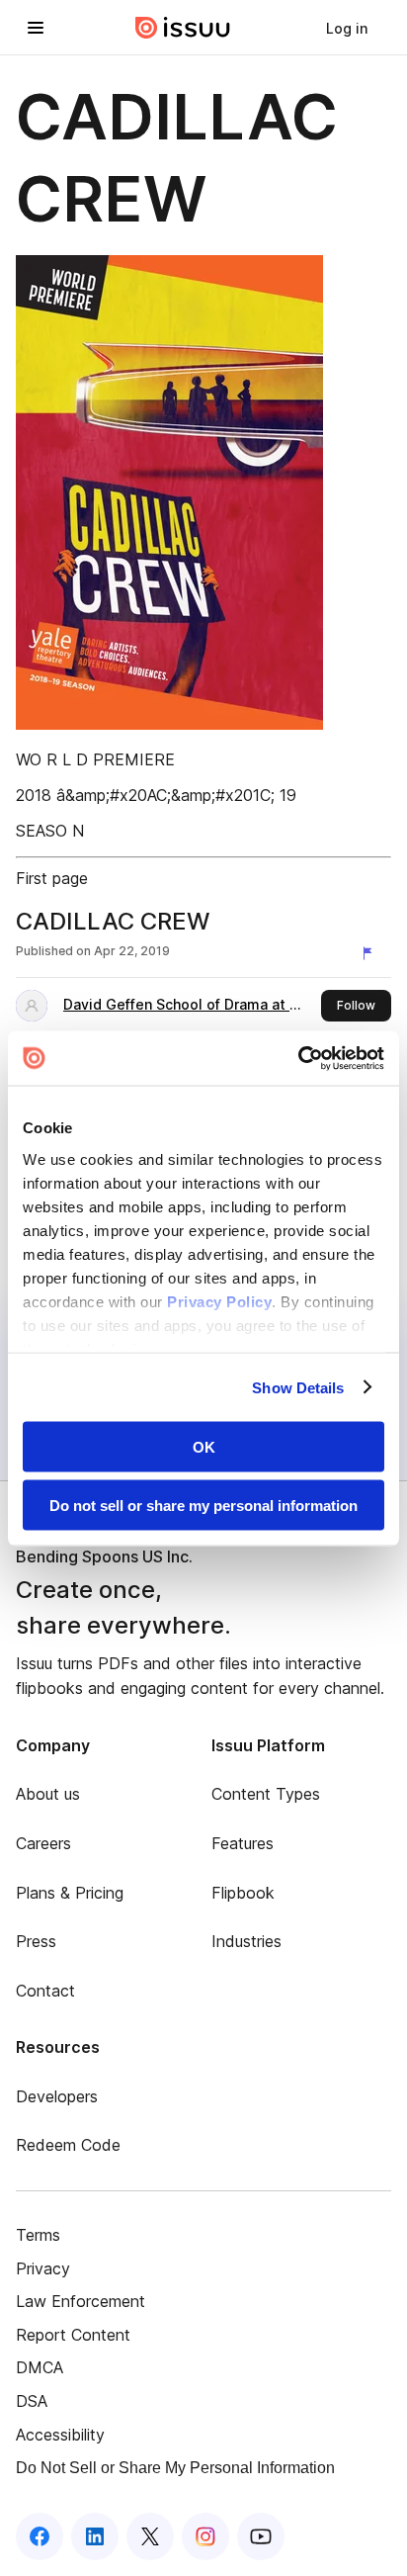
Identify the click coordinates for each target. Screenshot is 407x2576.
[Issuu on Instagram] (205, 2536)
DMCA (40, 2367)
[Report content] (371, 953)
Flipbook (243, 1893)
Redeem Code (68, 2145)
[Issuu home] (183, 28)
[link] (347, 28)
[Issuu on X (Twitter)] (150, 2536)
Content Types (266, 1794)
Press (36, 1941)
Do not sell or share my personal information (203, 1505)
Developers (57, 2096)
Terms (38, 2235)
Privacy (43, 2268)
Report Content (73, 2335)
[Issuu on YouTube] (261, 2536)
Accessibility (60, 2435)
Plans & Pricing (70, 1893)
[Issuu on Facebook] (40, 2536)
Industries (246, 1941)
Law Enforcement (81, 2301)
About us (48, 1794)
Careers (43, 1843)
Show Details (298, 1387)
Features (243, 1843)
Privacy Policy (219, 1301)
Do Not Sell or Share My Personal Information (175, 2468)
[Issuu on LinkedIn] (95, 2536)
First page (52, 878)
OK (204, 1447)
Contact (45, 1991)
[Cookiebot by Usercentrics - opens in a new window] (298, 1058)
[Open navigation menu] (36, 28)
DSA (32, 2401)
